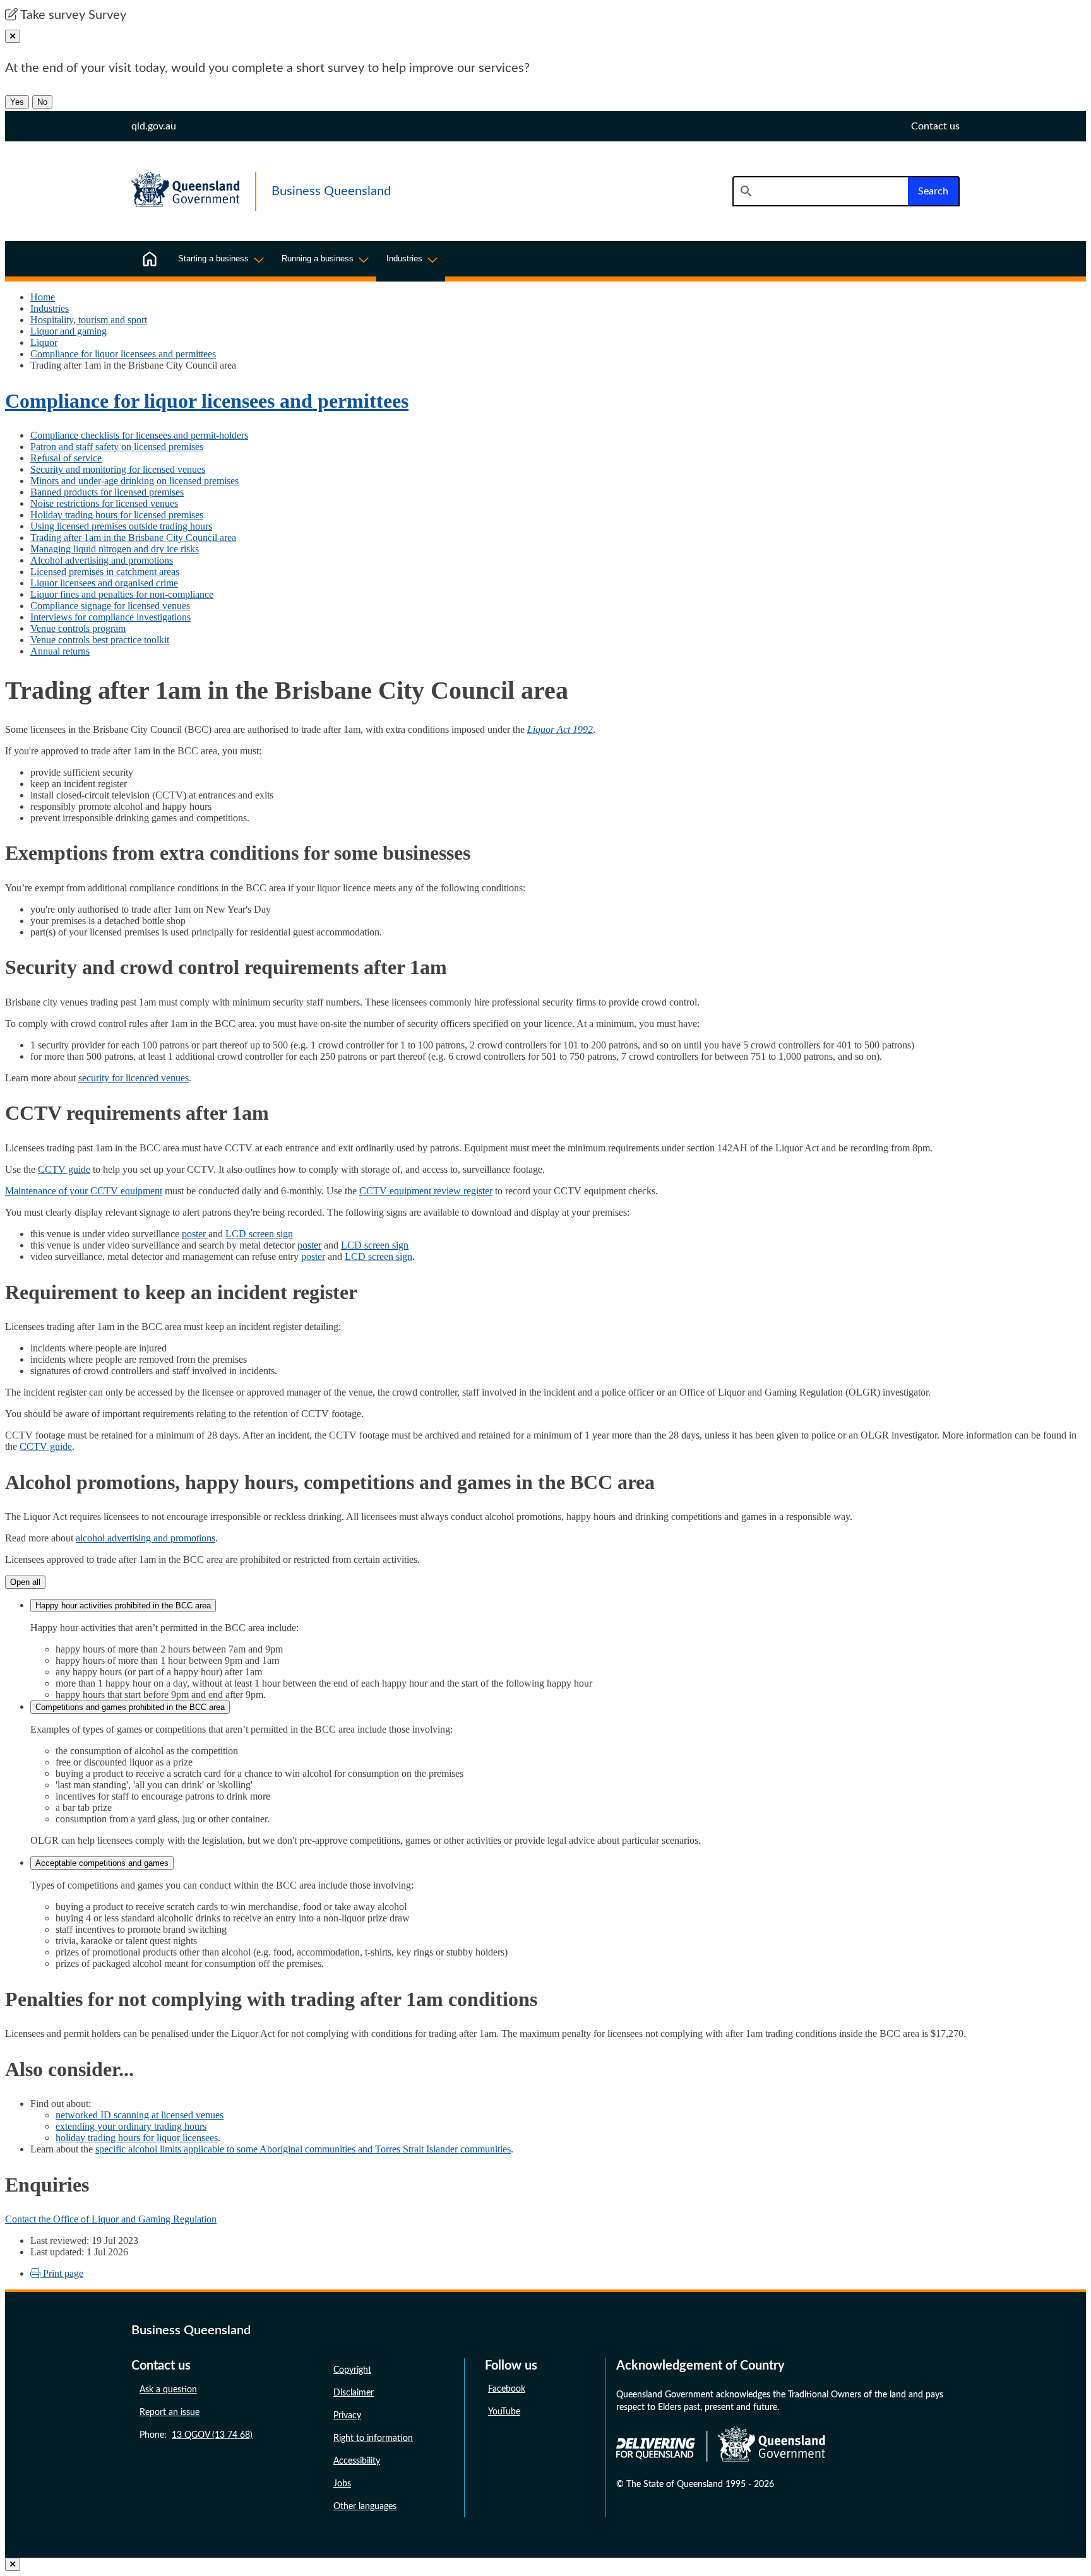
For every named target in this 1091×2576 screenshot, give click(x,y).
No (42, 102)
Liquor (44, 342)
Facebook (507, 2389)
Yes (17, 102)
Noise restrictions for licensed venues (104, 503)
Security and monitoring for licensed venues (118, 469)
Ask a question (168, 2390)
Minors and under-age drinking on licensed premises (134, 481)
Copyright (352, 2370)
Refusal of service (66, 458)
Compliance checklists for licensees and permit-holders (139, 435)
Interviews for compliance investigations (110, 617)
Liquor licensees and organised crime (104, 583)
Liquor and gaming (69, 331)
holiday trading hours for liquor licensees (137, 2138)
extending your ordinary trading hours (131, 2126)
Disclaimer (354, 2393)
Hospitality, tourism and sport (89, 320)
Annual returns (60, 651)
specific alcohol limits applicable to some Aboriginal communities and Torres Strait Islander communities (303, 2149)
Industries (50, 308)
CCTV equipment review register (426, 1191)
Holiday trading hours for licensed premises (117, 515)
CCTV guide (64, 1169)
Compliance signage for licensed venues (110, 606)
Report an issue (170, 2413)
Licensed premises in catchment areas (105, 572)
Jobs (342, 2484)
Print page (62, 2273)
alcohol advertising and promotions (146, 1538)
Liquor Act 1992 (560, 729)
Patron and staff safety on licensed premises (117, 447)
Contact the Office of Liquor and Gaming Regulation (111, 2219)
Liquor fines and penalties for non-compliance (122, 594)
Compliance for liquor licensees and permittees (123, 354)
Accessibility (357, 2461)
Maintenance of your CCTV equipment (84, 1191)
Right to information (373, 2438)
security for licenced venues (134, 1078)
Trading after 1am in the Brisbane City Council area (133, 537)
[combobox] (820, 191)
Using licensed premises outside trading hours (121, 526)
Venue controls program (78, 628)
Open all (25, 1582)
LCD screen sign (259, 1234)
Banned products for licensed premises (107, 492)
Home (43, 297)
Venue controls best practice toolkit (100, 640)
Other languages (365, 2507)
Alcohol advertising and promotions (102, 560)
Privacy (347, 2416)
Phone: (196, 2435)
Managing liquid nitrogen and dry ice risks (115, 549)
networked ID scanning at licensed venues (140, 2115)
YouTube (504, 2412)
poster (195, 1234)
